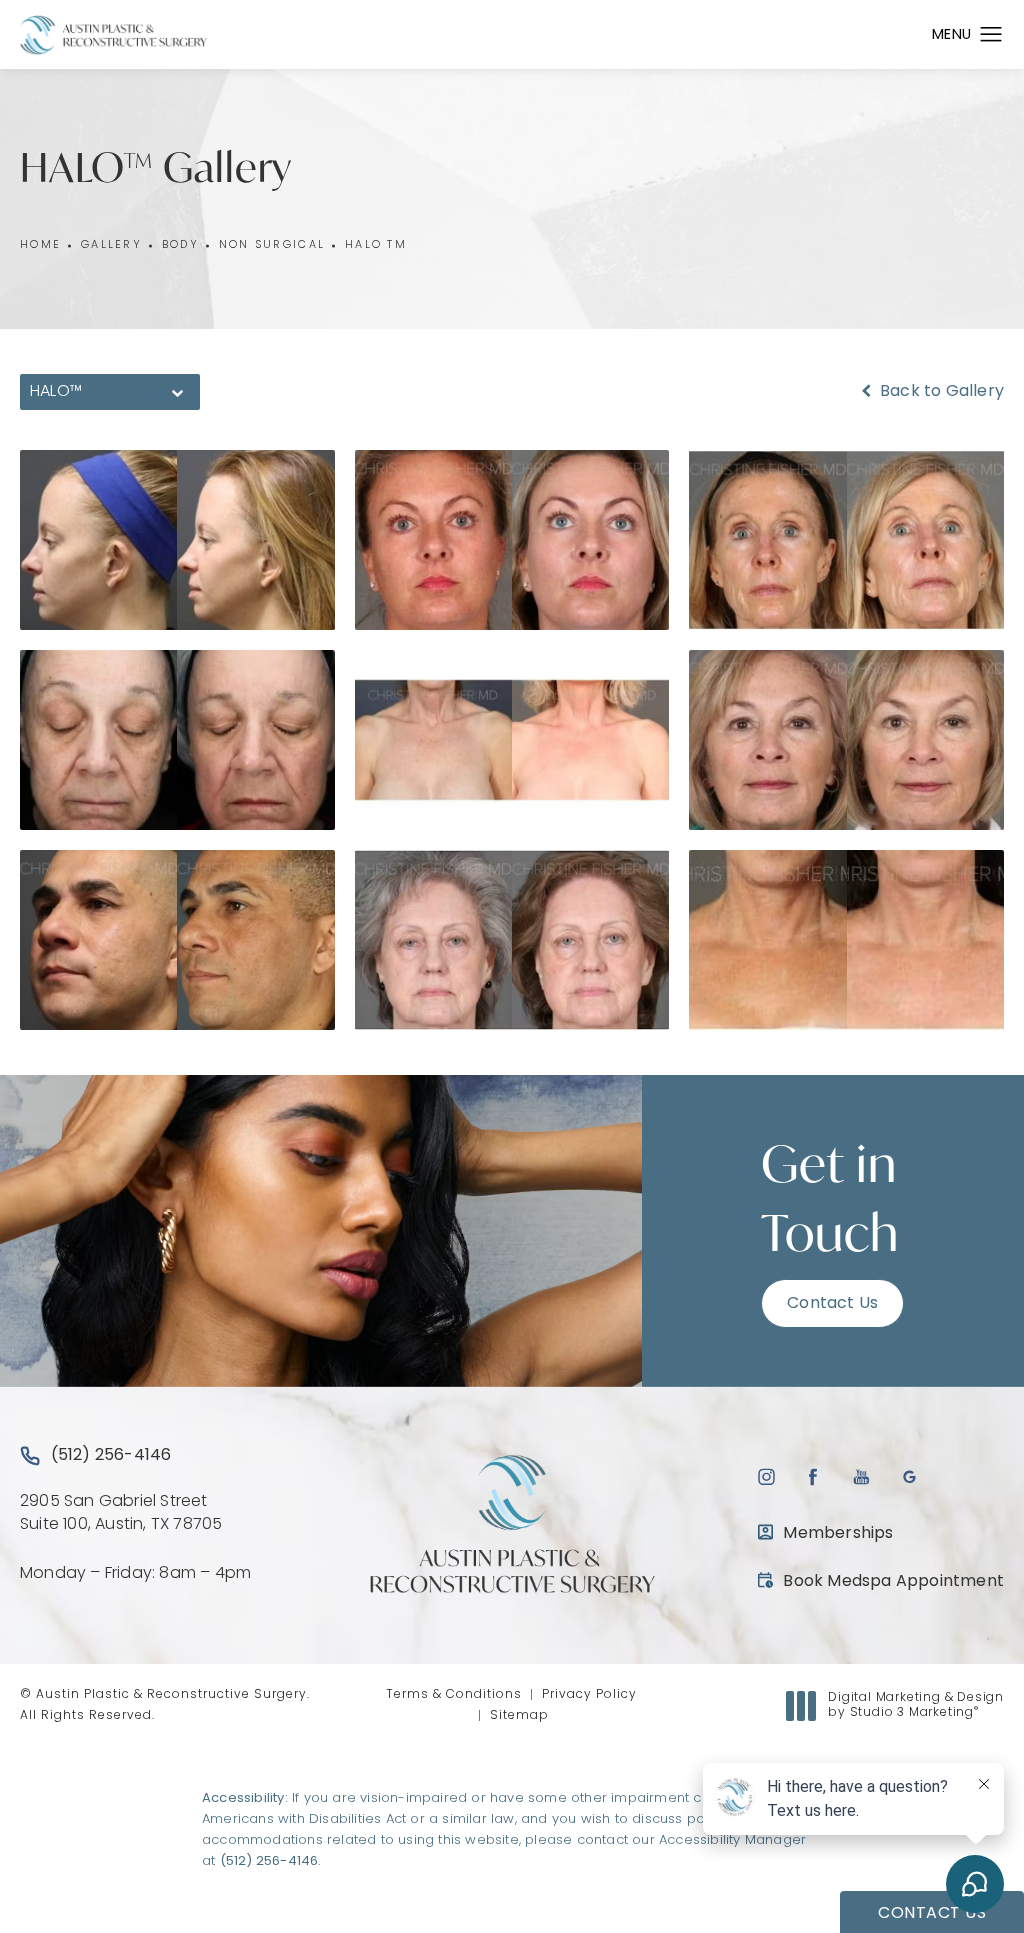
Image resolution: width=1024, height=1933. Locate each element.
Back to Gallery (940, 392)
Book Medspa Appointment (881, 1581)
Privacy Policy (589, 1695)
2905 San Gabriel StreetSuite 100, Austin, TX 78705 (121, 1513)
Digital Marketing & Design (915, 1707)
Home (40, 245)
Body (180, 245)
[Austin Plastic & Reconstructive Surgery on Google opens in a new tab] (909, 1476)
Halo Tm (376, 245)
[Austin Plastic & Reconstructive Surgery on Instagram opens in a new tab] (765, 1476)
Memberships (838, 1534)
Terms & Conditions (454, 1695)
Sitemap (519, 1716)
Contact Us (832, 1304)
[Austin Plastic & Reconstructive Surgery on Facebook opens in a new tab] (813, 1476)
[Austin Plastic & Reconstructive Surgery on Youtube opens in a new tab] (861, 1476)
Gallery (111, 245)
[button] (991, 35)
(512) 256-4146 (269, 1861)
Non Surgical (272, 245)
